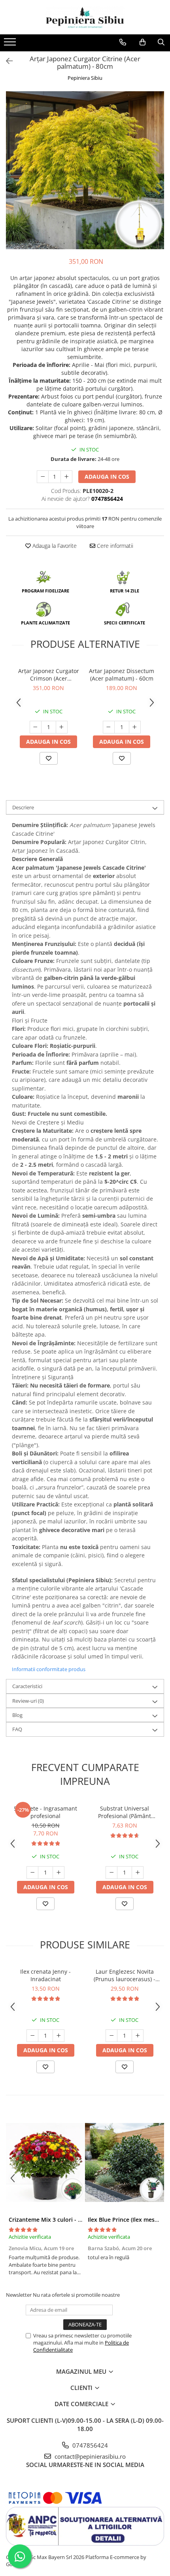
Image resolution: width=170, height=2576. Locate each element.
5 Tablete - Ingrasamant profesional (45, 1812)
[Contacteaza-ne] (123, 42)
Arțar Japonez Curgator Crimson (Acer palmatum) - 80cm (49, 675)
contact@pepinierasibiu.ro (89, 2456)
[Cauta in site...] (161, 42)
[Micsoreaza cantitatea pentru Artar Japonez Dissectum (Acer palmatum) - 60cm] (109, 727)
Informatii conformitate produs (49, 1669)
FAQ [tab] (17, 1729)
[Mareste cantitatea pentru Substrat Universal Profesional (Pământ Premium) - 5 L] (138, 1873)
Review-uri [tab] (28, 1701)
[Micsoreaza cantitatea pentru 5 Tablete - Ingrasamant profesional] (32, 1873)
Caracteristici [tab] (27, 1686)
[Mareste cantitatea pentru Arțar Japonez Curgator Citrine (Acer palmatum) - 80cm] (66, 477)
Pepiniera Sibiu (85, 78)
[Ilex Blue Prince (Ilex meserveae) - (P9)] (125, 2162)
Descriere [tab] (23, 807)
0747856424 (89, 2445)
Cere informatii (114, 546)
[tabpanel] (85, 170)
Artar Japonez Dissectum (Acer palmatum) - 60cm (122, 675)
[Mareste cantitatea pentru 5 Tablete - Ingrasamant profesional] (59, 1873)
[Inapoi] (6, 61)
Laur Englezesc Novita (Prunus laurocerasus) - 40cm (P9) (125, 1975)
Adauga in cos (107, 477)
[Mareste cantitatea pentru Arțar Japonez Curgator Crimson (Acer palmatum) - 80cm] (62, 727)
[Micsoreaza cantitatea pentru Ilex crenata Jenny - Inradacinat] (32, 2036)
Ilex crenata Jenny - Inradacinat (45, 1975)
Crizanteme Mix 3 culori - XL (47, 2220)
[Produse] (11, 44)
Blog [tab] (17, 1715)
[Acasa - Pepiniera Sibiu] (85, 17)
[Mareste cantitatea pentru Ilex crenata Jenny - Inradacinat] (59, 2036)
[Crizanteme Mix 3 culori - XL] (45, 2162)
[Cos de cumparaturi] (143, 42)
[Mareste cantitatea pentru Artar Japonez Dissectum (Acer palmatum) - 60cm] (135, 727)
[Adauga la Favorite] (49, 758)
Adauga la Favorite (54, 546)
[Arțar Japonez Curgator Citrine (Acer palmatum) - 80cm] (85, 170)
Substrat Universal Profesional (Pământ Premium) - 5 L (125, 1812)
